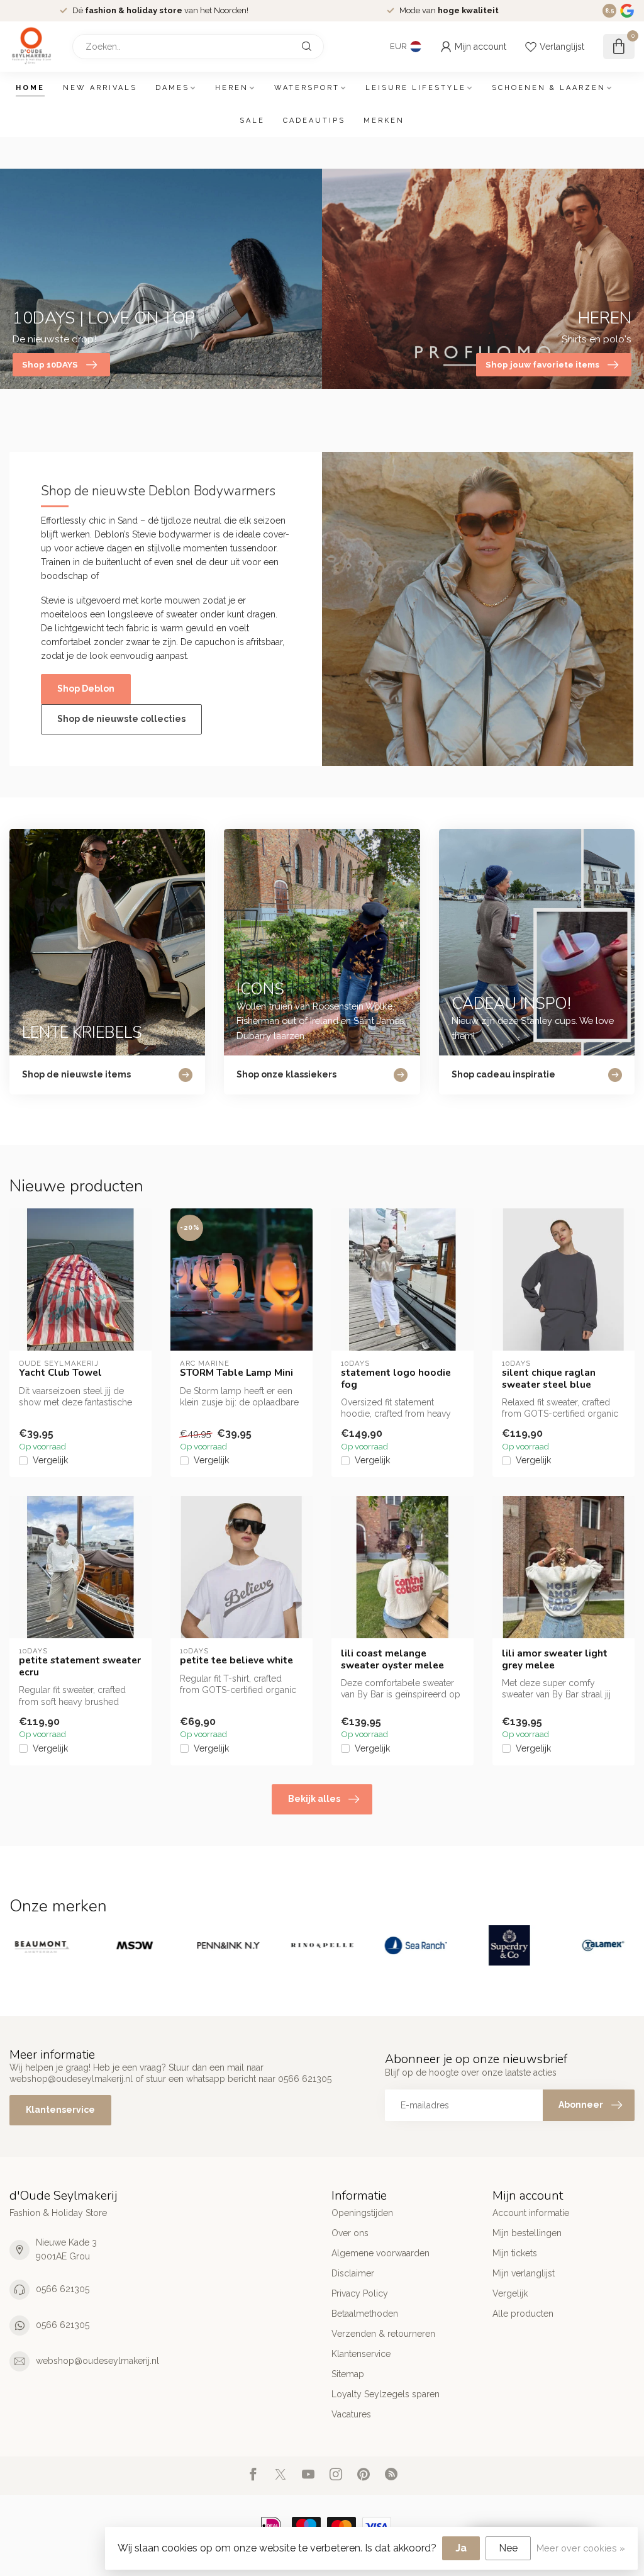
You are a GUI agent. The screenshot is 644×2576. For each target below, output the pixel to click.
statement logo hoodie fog (396, 1379)
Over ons (350, 2233)
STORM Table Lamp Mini (236, 1373)
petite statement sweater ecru (80, 1666)
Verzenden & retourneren (383, 2334)
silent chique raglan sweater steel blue (549, 1379)
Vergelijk (50, 1460)
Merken (384, 121)
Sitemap (348, 2374)
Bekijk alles (314, 1799)
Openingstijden (362, 2213)
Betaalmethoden (365, 2314)
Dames (172, 88)
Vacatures (351, 2414)
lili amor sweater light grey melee (555, 1659)
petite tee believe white (236, 1660)
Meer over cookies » (581, 2548)
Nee (508, 2548)
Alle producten (523, 2314)
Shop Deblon (86, 689)
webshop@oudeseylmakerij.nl (97, 2361)
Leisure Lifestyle (416, 88)
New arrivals (100, 88)
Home (30, 88)
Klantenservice (60, 2110)
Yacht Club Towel (60, 1373)
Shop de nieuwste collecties (121, 719)
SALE (252, 121)
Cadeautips (314, 121)
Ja (461, 2548)
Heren (232, 88)
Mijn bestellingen (527, 2233)
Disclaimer (353, 2273)
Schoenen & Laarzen (549, 88)
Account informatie (531, 2213)
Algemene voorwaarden (380, 2253)
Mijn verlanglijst (524, 2273)
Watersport (307, 88)
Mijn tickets (515, 2253)
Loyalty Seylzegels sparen (386, 2394)
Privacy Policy (360, 2293)
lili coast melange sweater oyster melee (392, 1659)
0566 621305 (63, 2289)
